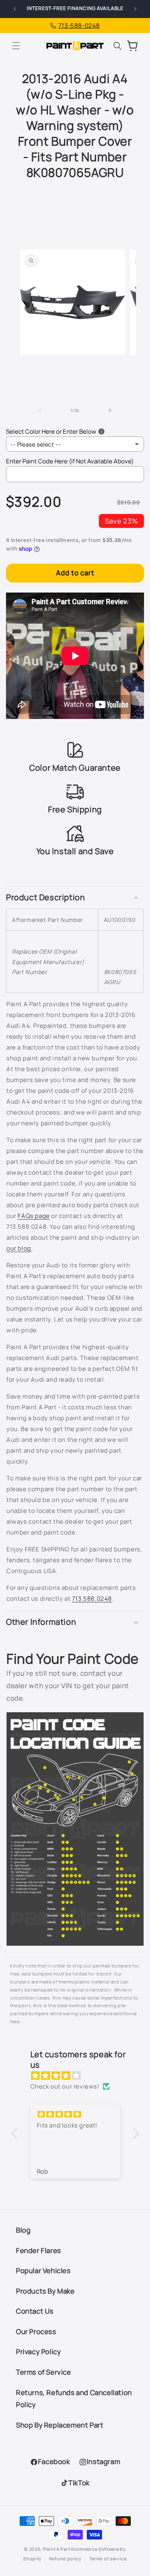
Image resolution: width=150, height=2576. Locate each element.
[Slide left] (40, 410)
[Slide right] (110, 410)
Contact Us (35, 2311)
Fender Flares (39, 2250)
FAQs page (34, 1216)
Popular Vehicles (43, 2270)
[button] (16, 46)
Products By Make (45, 2291)
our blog (19, 1248)
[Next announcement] (135, 9)
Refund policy (65, 2559)
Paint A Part (57, 2549)
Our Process (36, 2331)
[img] (79, 2076)
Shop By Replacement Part (60, 2425)
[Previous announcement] (15, 9)
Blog (23, 2230)
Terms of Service (44, 2372)
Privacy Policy (38, 2352)
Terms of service (108, 2559)
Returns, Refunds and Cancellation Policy (74, 2399)
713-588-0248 (79, 25)
